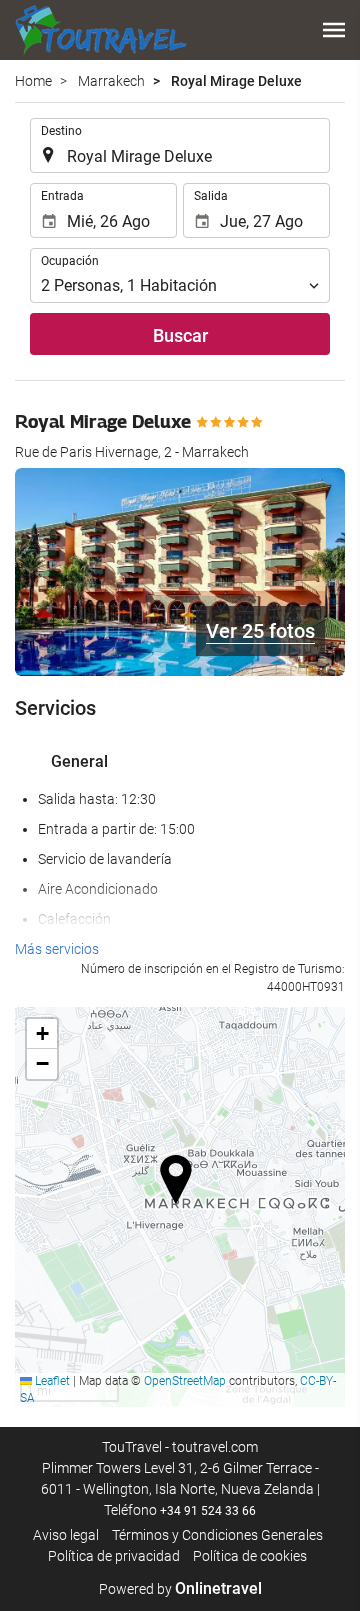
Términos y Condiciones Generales (217, 1535)
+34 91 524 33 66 (208, 1511)
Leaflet (51, 1381)
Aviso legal (66, 1535)
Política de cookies (250, 1556)
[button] (334, 30)
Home (33, 81)
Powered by (180, 1589)
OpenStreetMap (185, 1381)
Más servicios (57, 949)
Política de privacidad (114, 1556)
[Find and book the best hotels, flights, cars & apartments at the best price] (101, 30)
